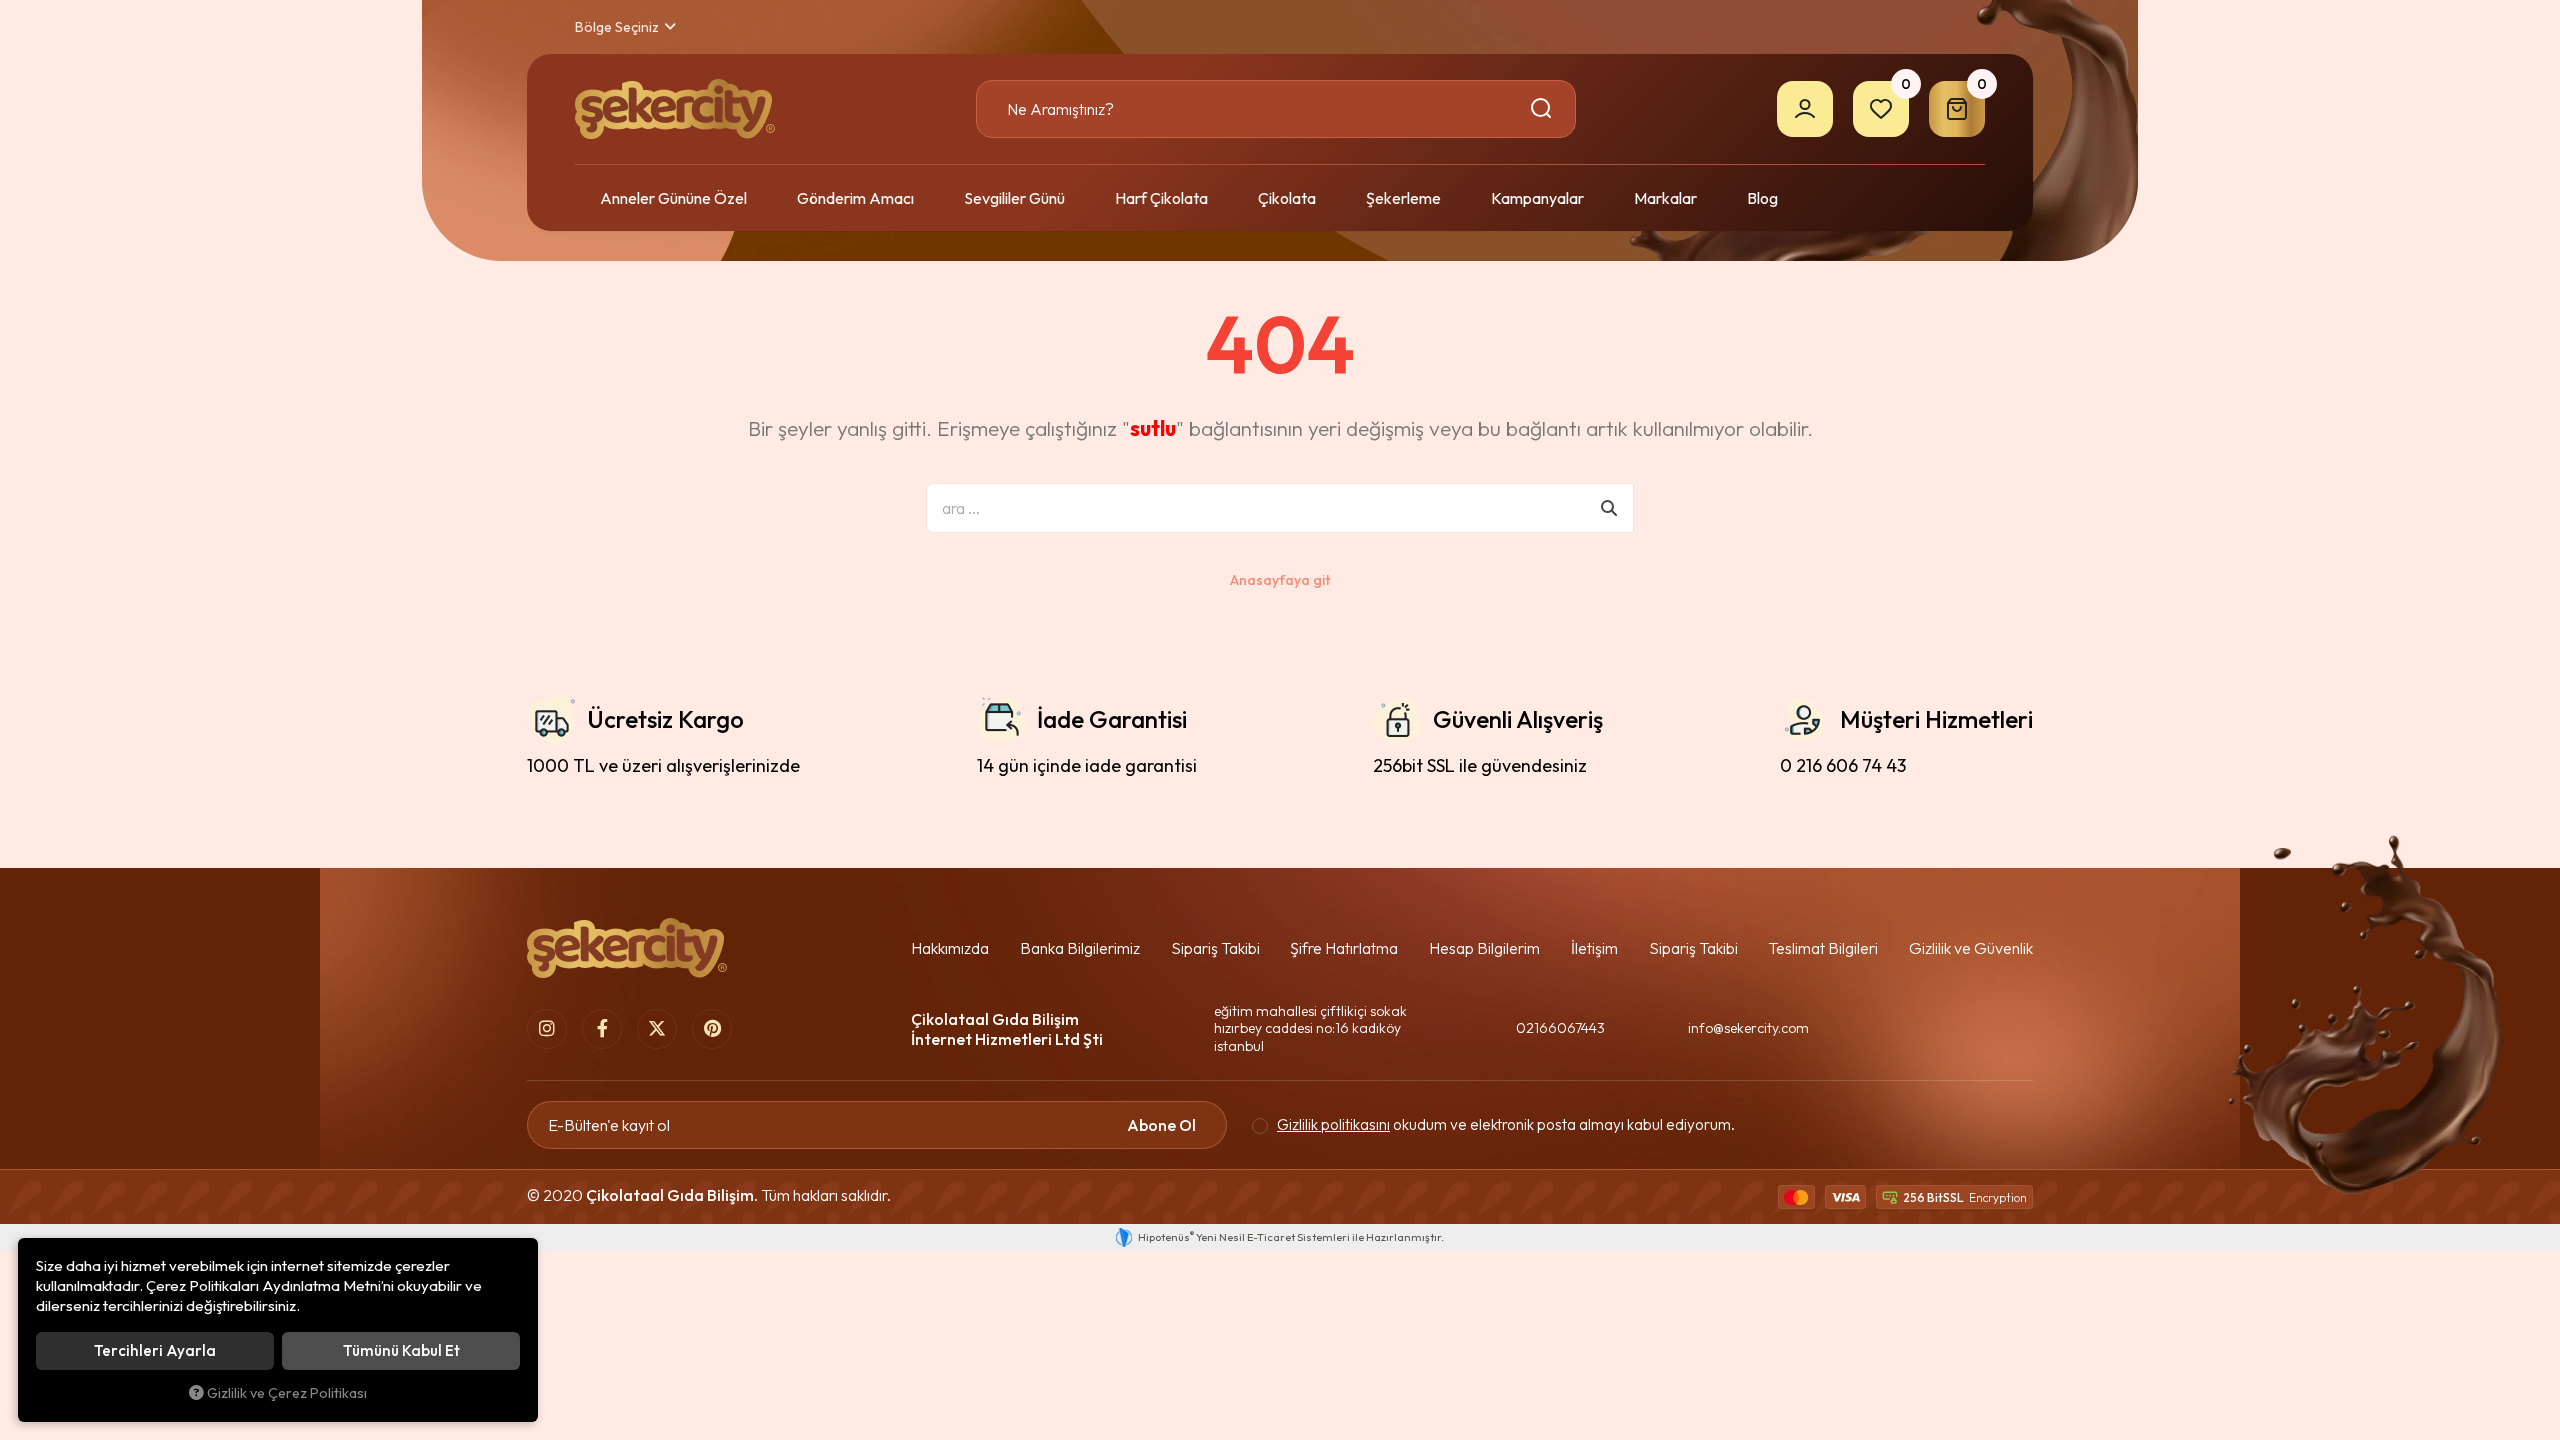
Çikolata (1287, 198)
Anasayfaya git (1280, 580)
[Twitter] (657, 1029)
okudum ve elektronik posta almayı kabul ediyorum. (1506, 1125)
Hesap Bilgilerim (1484, 948)
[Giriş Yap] (1805, 109)
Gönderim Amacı (855, 198)
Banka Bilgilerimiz (1080, 948)
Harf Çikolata (1161, 198)
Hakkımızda (950, 948)
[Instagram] (547, 1029)
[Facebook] (602, 1029)
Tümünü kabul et (401, 1350)
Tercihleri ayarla (155, 1350)
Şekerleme (1403, 198)
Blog (1762, 198)
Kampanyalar (1537, 198)
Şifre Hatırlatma (1344, 948)
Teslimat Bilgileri (1823, 948)
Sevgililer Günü (1014, 198)
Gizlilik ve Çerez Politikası (287, 1393)
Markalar (1665, 198)
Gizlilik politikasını (1333, 1124)
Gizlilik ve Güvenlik (1971, 948)
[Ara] (1544, 109)
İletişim (1594, 948)
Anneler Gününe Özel (673, 198)
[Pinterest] (712, 1029)
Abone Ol (1161, 1125)
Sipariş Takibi (1215, 948)
